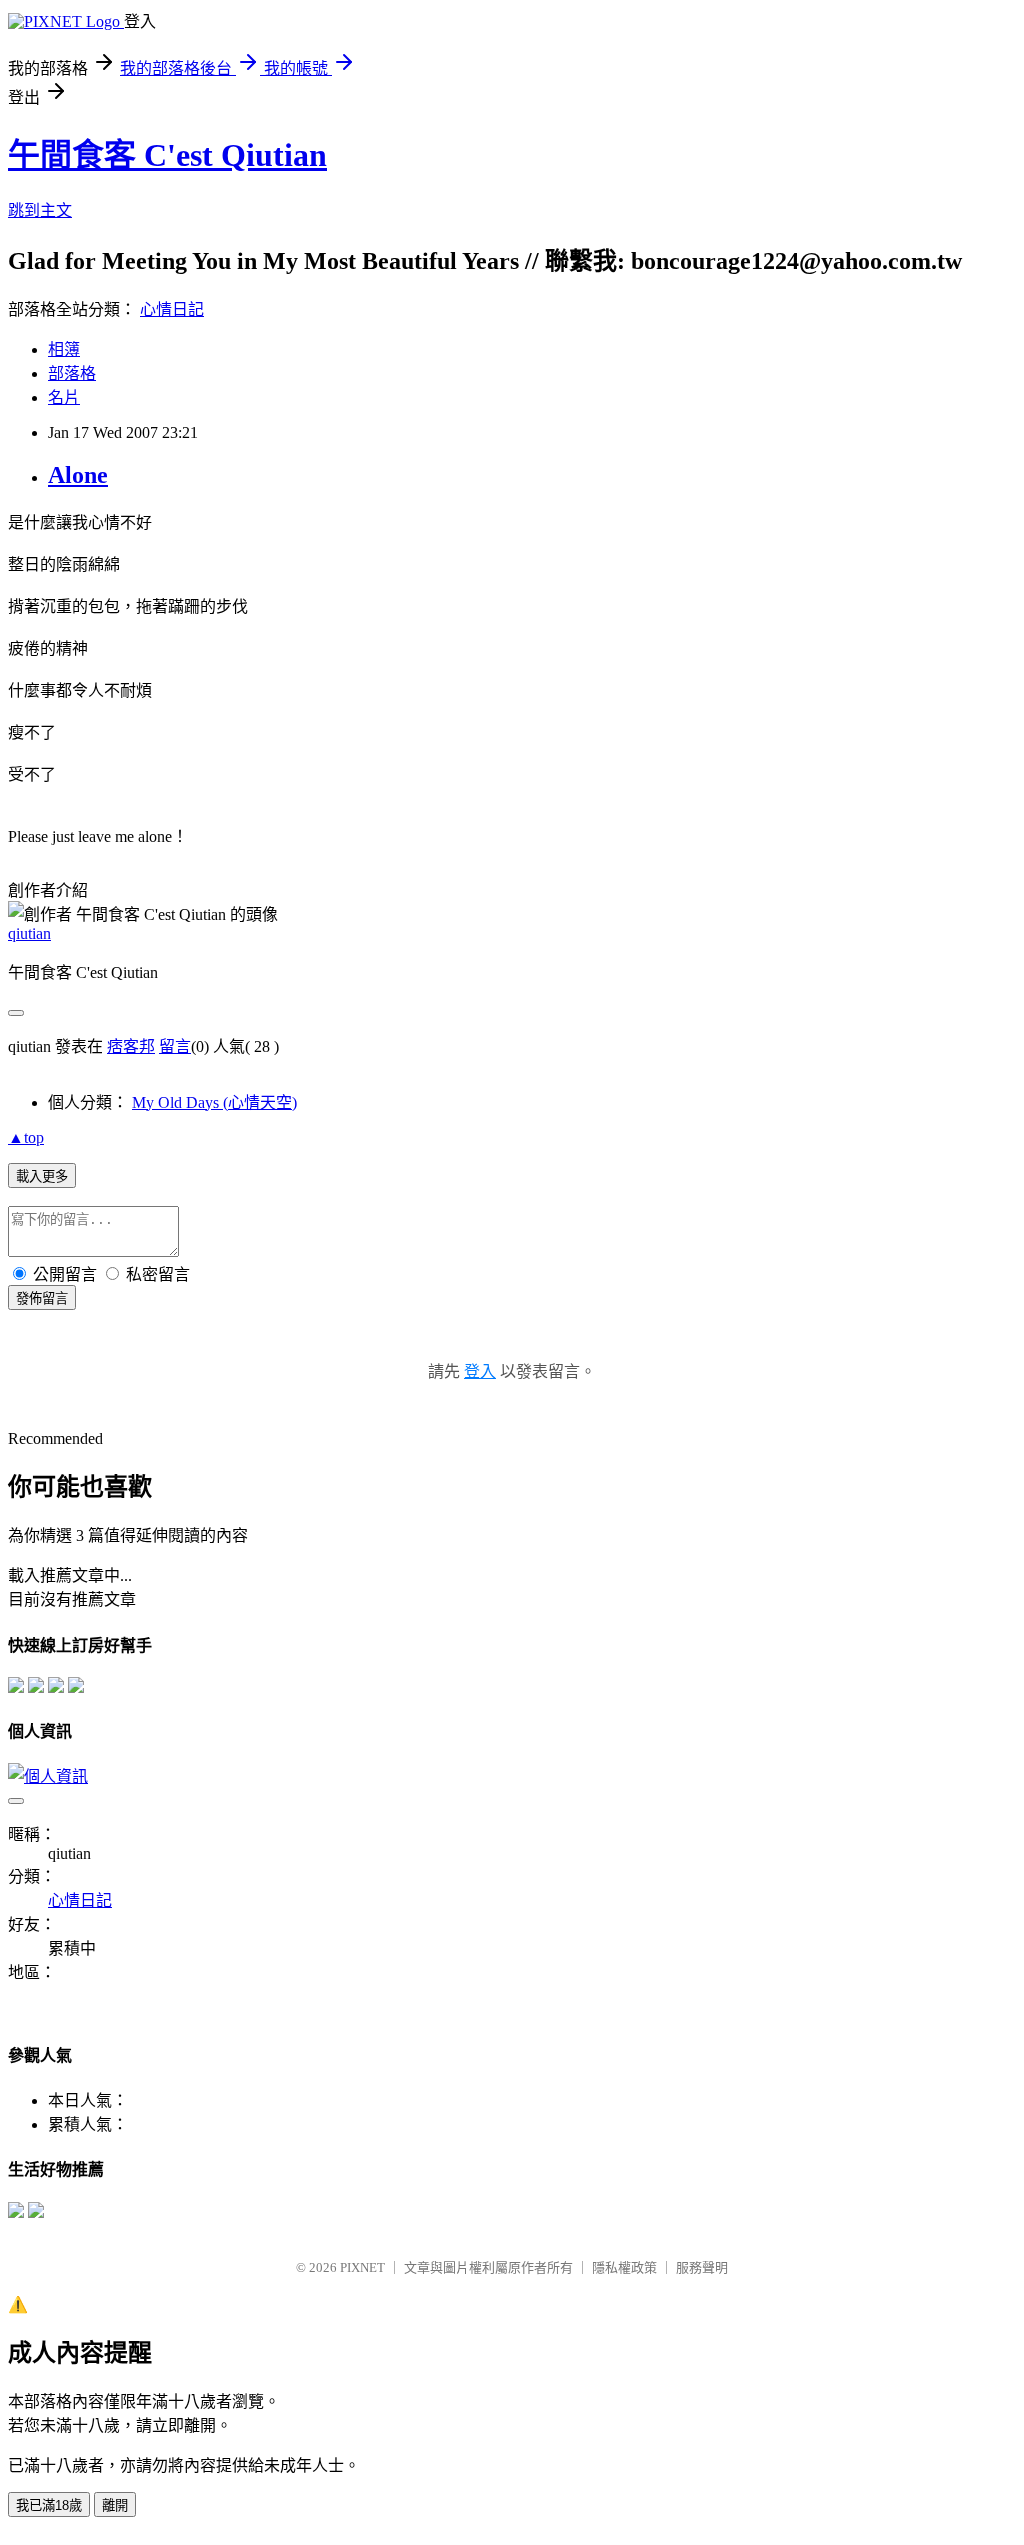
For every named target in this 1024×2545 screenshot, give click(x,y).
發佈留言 (42, 1298)
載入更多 (42, 1176)
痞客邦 (131, 1046)
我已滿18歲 (49, 2505)
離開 (115, 2505)
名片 (64, 397)
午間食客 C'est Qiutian (167, 155)
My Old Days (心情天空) (214, 1102)
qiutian (29, 933)
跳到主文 (40, 210)
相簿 (64, 349)
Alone (78, 475)
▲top (26, 1137)
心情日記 (172, 309)
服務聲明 (702, 2267)
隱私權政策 (624, 2267)
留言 (175, 1046)
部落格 (72, 373)
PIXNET (362, 2267)
